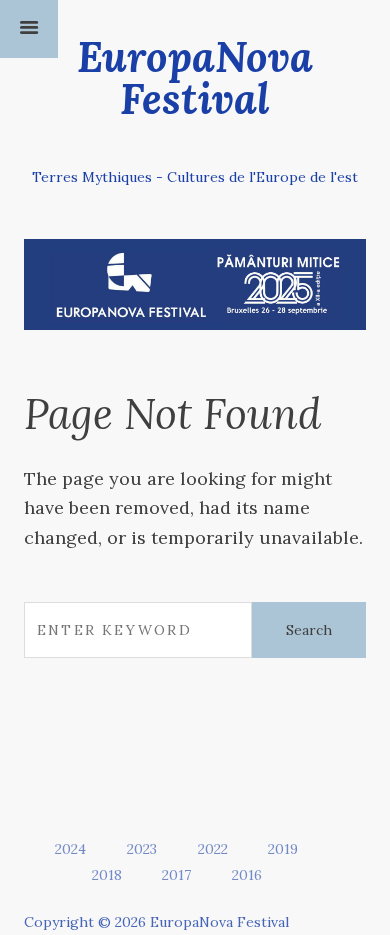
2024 (70, 849)
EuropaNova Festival (195, 77)
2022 (213, 849)
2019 (283, 849)
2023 (142, 849)
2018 (107, 875)
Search (309, 630)
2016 (247, 875)
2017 (176, 875)
